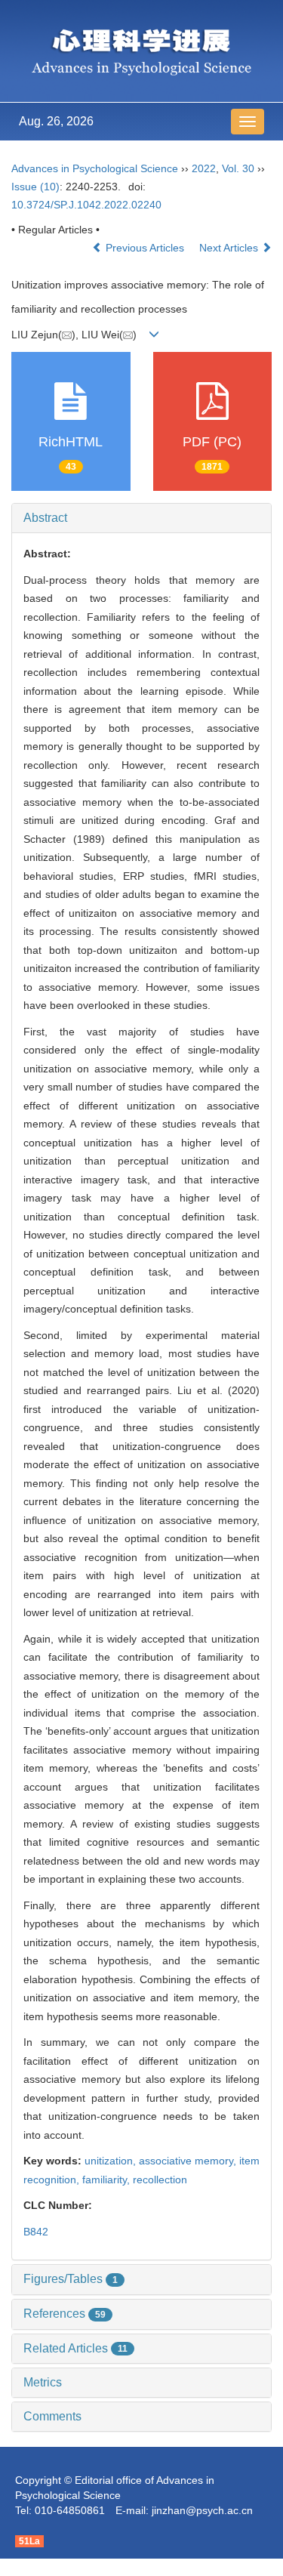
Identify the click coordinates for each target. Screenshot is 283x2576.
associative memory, (189, 2161)
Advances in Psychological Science (96, 168)
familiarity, (108, 2180)
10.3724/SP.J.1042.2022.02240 (86, 205)
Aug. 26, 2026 (56, 121)
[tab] (141, 518)
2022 (204, 168)
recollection (160, 2180)
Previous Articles (145, 248)
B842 (36, 2232)
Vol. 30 (238, 168)
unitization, (112, 2161)
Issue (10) (35, 187)
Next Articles (230, 248)
